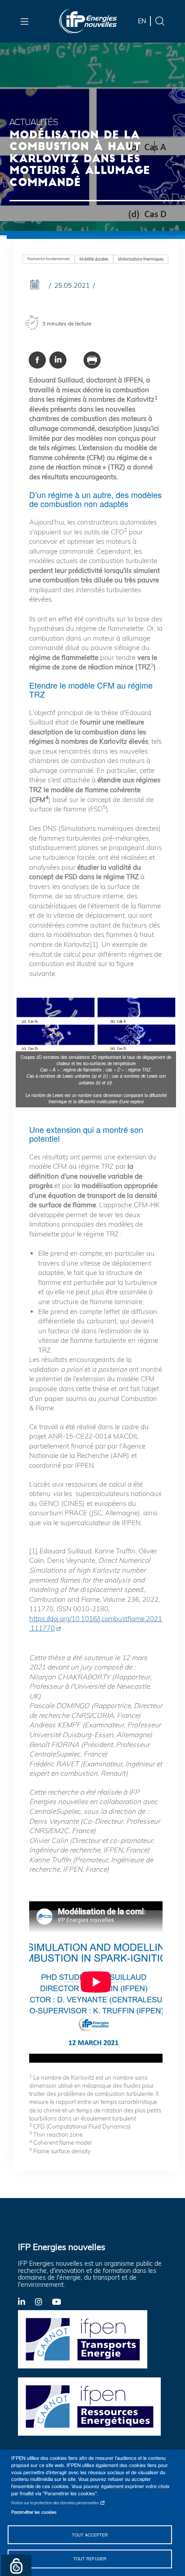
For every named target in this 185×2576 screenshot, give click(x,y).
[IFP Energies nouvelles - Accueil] (88, 21)
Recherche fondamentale (48, 259)
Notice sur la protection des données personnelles (55, 2503)
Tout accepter (90, 2535)
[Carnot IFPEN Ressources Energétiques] (92, 2406)
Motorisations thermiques (141, 259)
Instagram (44, 2301)
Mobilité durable (94, 259)
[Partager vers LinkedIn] (58, 360)
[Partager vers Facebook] (37, 360)
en (142, 21)
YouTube (61, 2301)
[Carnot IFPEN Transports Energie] (92, 2339)
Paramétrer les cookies (34, 2512)
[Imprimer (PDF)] (92, 360)
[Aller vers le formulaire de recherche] (160, 20)
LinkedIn (26, 2301)
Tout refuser (90, 2559)
